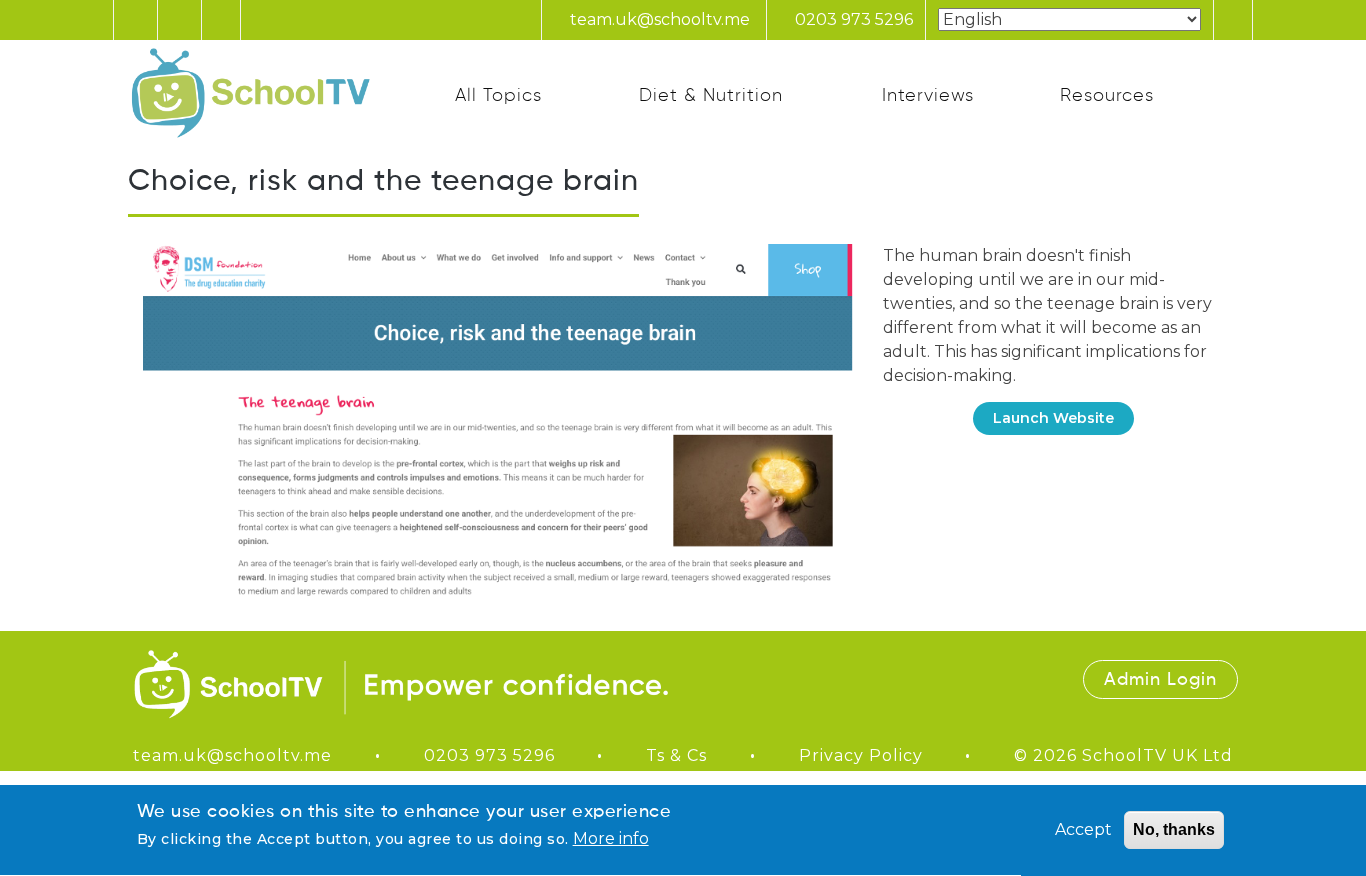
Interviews (928, 96)
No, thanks (1174, 829)
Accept (1083, 829)
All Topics (498, 96)
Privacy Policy (861, 755)
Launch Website (1053, 418)
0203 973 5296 (852, 19)
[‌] (796, 697)
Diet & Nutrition (711, 96)
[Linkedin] (221, 19)
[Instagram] (178, 19)
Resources (1107, 96)
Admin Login (1160, 680)
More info (611, 839)
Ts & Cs (676, 755)
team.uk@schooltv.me (658, 19)
